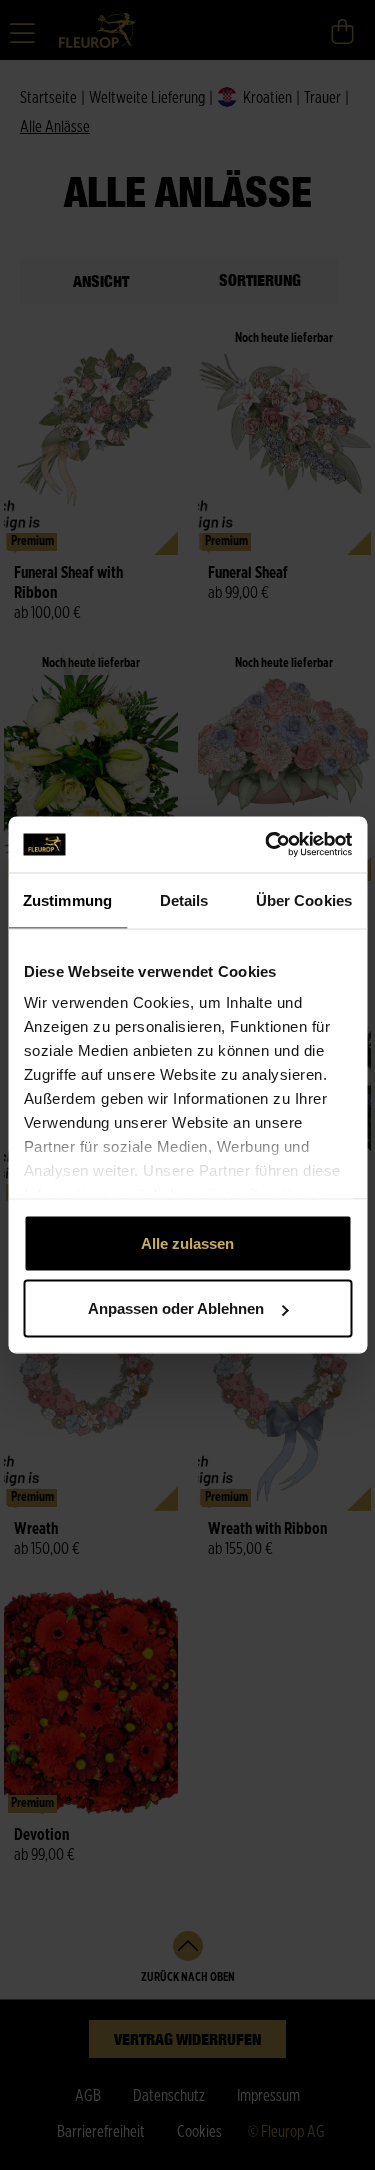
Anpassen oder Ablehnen (176, 1308)
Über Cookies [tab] (304, 899)
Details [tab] (184, 899)
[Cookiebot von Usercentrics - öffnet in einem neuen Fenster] (267, 845)
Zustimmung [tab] (67, 899)
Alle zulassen (187, 1242)
